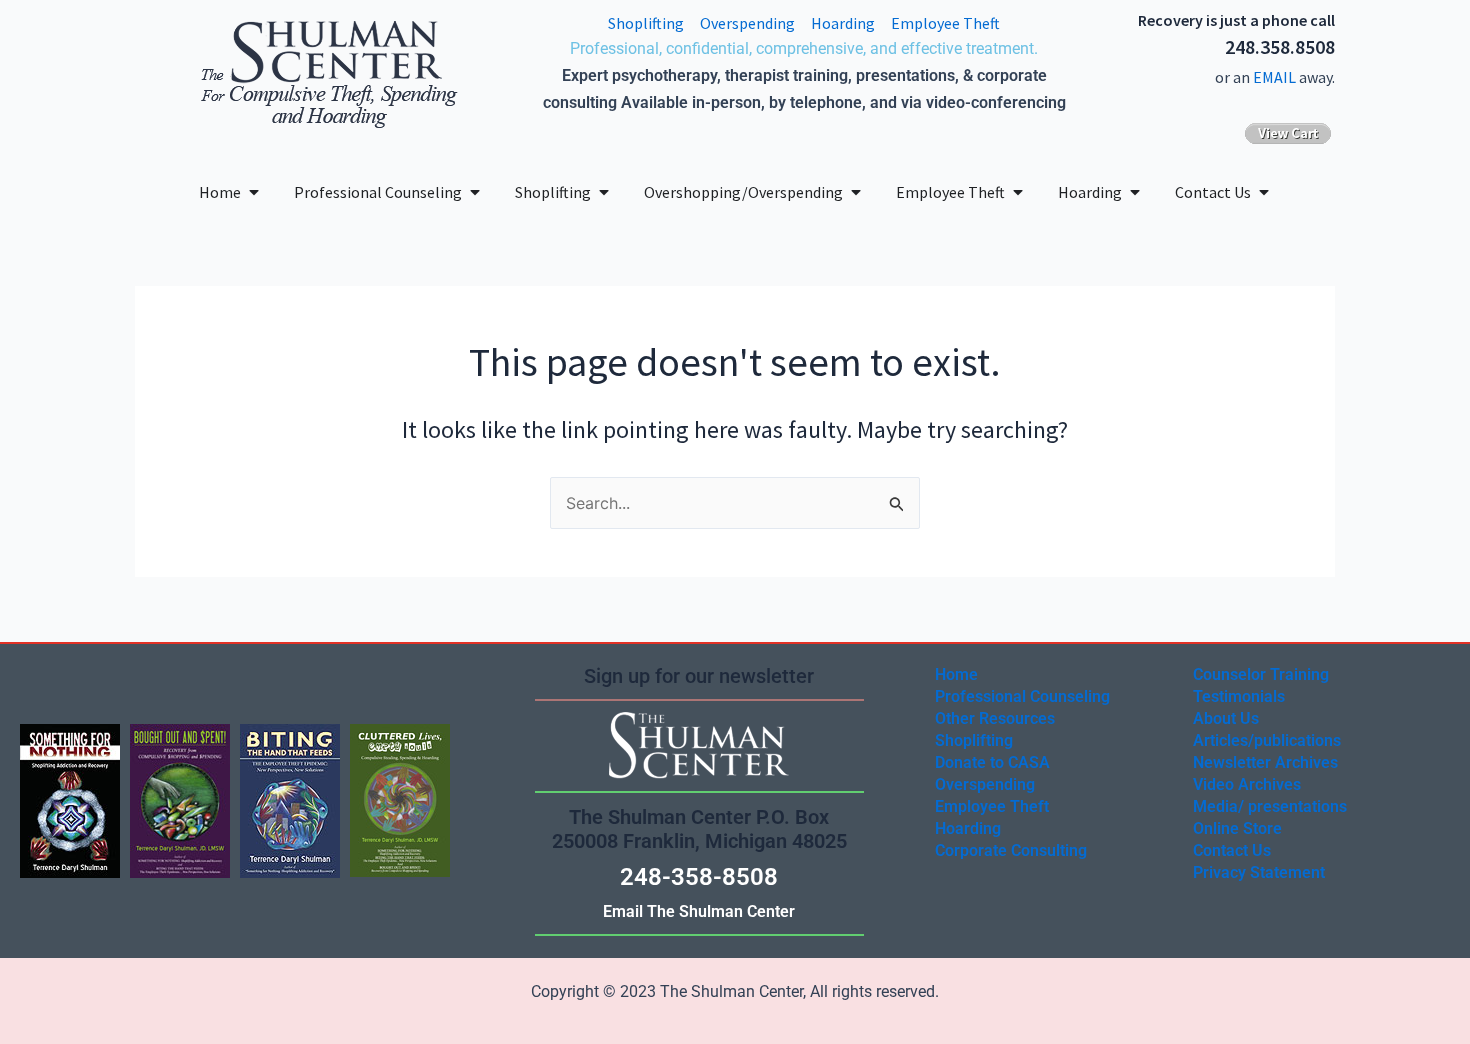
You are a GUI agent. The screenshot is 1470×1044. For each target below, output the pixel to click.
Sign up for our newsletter (699, 676)
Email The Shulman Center (699, 911)
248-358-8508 (699, 877)
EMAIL (1274, 77)
